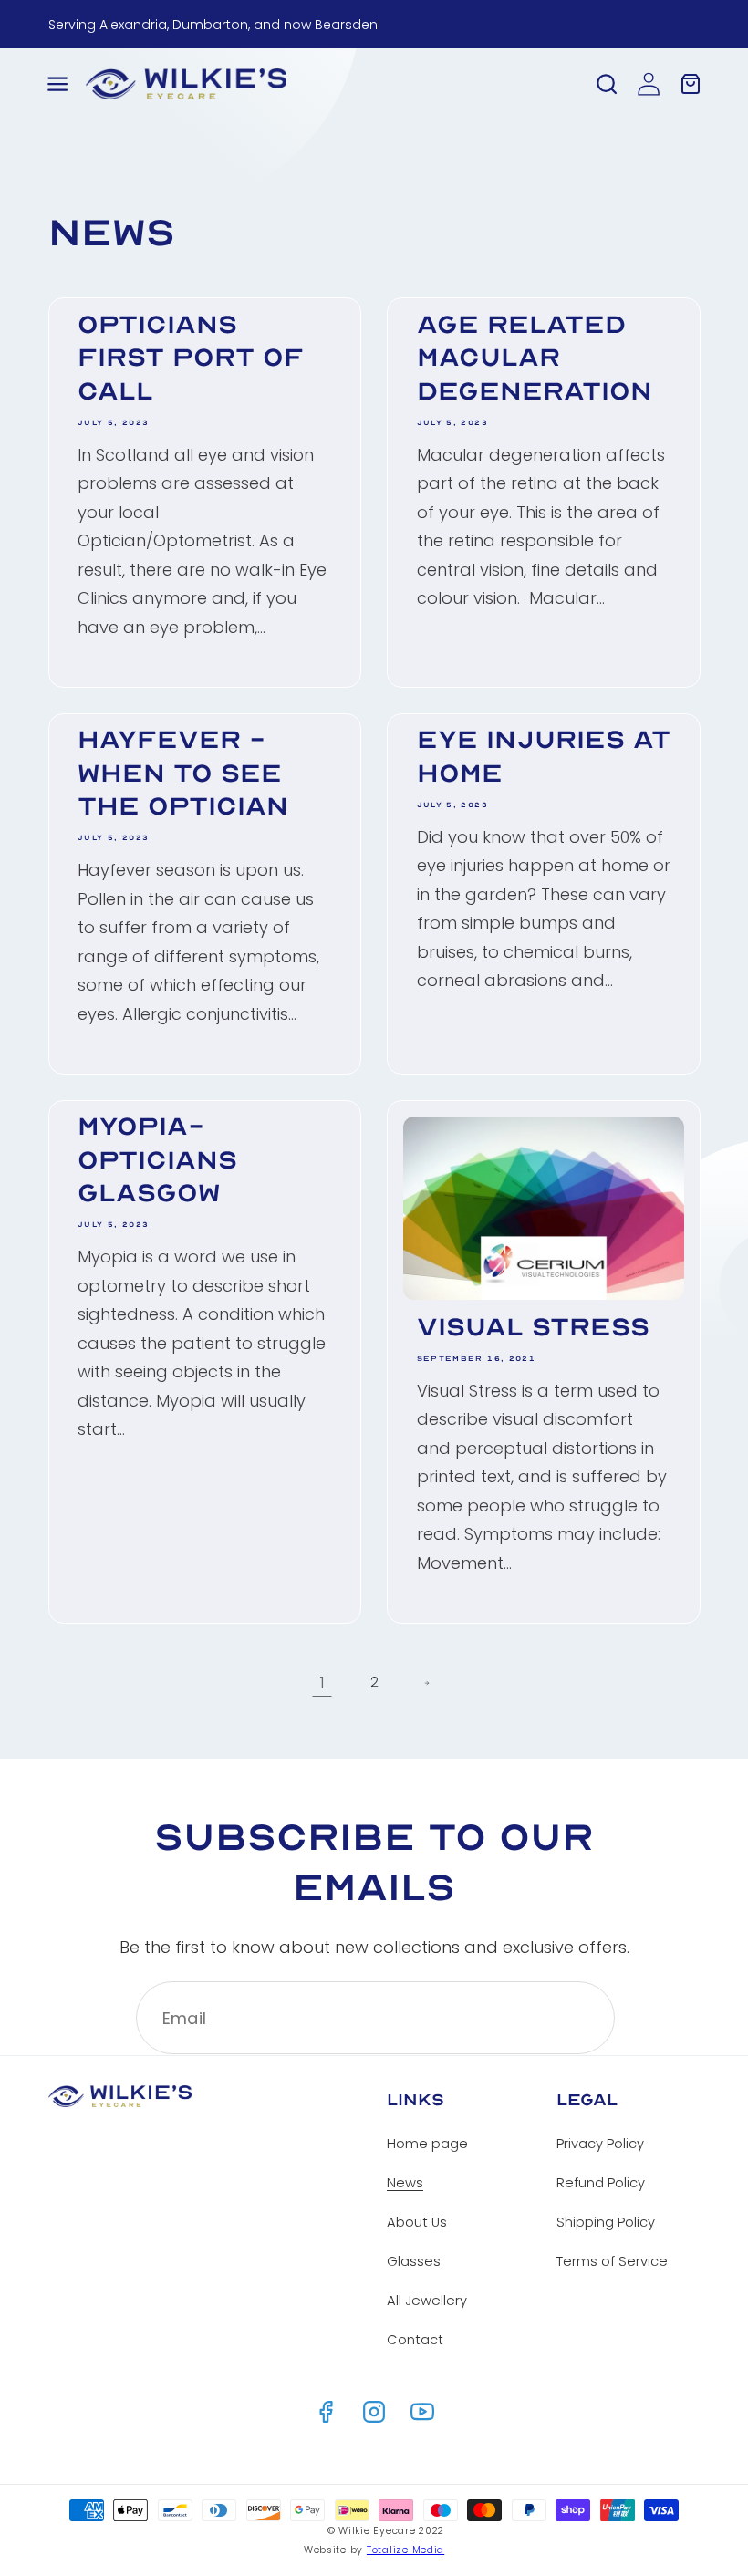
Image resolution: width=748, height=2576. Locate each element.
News (405, 2183)
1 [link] (322, 1683)
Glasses (414, 2261)
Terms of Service (612, 2261)
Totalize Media (405, 2550)
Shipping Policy (606, 2222)
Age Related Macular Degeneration (535, 358)
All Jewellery (427, 2301)
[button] (57, 84)
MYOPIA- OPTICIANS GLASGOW (157, 1159)
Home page (427, 2144)
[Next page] (426, 1683)
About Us (417, 2222)
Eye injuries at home (544, 756)
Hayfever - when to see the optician (183, 773)
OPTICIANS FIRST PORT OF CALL (191, 358)
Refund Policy (601, 2183)
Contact (415, 2340)
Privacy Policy (600, 2144)
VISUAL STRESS (533, 1327)
